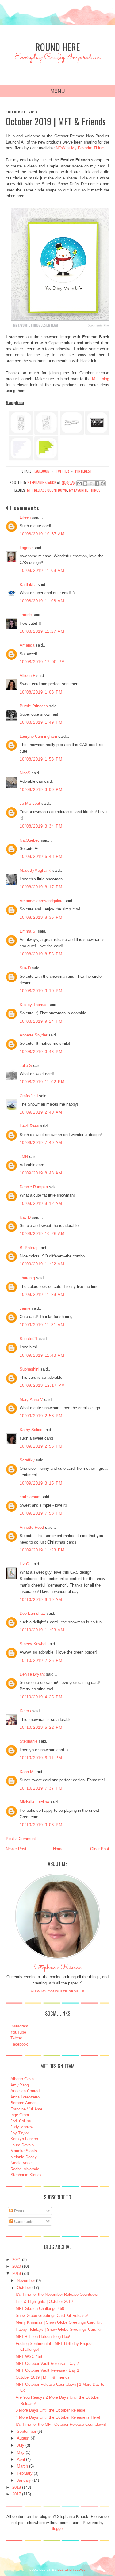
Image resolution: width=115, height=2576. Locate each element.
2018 (17, 2487)
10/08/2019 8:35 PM (41, 917)
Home (58, 1849)
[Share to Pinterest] (103, 483)
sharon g (27, 1278)
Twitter (16, 2038)
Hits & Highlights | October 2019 (44, 2301)
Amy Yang (20, 2085)
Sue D (25, 968)
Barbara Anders (24, 2103)
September (27, 2431)
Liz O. (25, 1564)
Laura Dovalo (22, 2145)
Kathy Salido (31, 1430)
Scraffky (27, 1460)
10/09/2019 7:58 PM (41, 1513)
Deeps (25, 1711)
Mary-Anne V (31, 1400)
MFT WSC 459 (29, 2356)
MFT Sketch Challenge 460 (40, 2309)
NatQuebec (30, 840)
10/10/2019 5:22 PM (41, 1727)
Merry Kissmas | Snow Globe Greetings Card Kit (59, 2322)
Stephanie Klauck (57, 1969)
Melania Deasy (24, 2157)
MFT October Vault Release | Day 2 (47, 2364)
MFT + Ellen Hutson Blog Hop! (43, 2336)
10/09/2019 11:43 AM (42, 1355)
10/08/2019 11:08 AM (42, 570)
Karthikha (28, 585)
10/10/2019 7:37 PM (41, 1788)
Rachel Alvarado (25, 2169)
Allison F (27, 676)
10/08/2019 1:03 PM (41, 692)
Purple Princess (34, 706)
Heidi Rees (29, 1126)
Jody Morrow (22, 2127)
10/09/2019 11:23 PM (42, 1550)
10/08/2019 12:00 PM (42, 662)
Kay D (25, 1217)
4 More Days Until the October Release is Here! (58, 2417)
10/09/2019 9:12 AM (41, 1203)
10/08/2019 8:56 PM (41, 954)
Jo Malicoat (30, 803)
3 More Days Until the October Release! (51, 2410)
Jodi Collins (21, 2121)
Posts (19, 2211)
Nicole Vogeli (22, 2163)
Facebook (19, 2044)
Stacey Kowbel (33, 1644)
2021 (17, 2260)
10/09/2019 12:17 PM (42, 1385)
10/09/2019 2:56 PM (41, 1446)
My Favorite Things (85, 490)
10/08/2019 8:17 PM (41, 887)
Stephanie (29, 1741)
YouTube (18, 2032)
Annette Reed (32, 1527)
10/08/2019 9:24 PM (41, 1021)
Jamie (25, 1308)
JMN (24, 1156)
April (21, 2459)
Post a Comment (21, 1839)
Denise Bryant (32, 1674)
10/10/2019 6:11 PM (41, 1758)
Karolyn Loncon (24, 2139)
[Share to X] (91, 483)
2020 (17, 2266)
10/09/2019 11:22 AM (42, 1264)
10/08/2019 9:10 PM (41, 991)
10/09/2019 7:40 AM (41, 1143)
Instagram (19, 2026)
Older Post (100, 1849)
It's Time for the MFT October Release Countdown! (61, 2424)
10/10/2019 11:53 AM (42, 1630)
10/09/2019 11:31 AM (42, 1325)
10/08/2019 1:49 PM (41, 722)
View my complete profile (58, 1991)
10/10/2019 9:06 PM (41, 1825)
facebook (41, 471)
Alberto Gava (22, 2079)
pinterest (84, 471)
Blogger (57, 2529)
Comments (23, 2222)
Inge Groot (20, 2115)
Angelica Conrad (25, 2091)
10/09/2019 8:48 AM (41, 1173)
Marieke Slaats (24, 2151)
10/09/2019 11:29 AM (42, 1294)
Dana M (27, 1772)
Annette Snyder (33, 1035)
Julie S (26, 1066)
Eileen (25, 517)
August (23, 2438)
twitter (62, 471)
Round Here (57, 47)
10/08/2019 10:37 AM (42, 534)
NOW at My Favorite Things (81, 148)
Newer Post (16, 1849)
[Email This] (79, 483)
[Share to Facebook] (97, 483)
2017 (17, 2494)
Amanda (27, 645)
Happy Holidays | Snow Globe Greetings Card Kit (59, 2329)
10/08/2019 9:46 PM (41, 1052)
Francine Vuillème (26, 2109)
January (24, 2480)
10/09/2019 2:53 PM (41, 1416)
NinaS (25, 773)
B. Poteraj (29, 1248)
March (22, 2466)
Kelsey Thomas (34, 1005)
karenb (26, 615)
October (24, 2288)
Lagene (26, 548)
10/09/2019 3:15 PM (41, 1483)
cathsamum (30, 1497)
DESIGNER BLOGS (71, 2570)
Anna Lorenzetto (25, 2097)
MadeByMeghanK (35, 870)
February (25, 2473)
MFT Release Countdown (47, 490)
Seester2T (29, 1339)
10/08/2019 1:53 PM (41, 759)
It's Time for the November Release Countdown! (58, 2294)
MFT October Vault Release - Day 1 (47, 2370)
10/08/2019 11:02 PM (42, 1082)
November (26, 2281)
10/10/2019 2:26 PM (41, 1660)
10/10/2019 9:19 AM (41, 1600)
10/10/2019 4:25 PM (41, 1697)
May (21, 2452)
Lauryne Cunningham (38, 736)
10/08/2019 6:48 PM (41, 857)
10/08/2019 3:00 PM (41, 790)
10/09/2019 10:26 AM (42, 1234)
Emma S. (28, 931)
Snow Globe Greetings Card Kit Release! (52, 2316)
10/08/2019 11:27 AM (42, 631)
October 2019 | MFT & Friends (43, 2377)
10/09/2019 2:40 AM (41, 1112)
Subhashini (29, 1369)
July (21, 2445)
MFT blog (101, 379)
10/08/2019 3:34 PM (41, 826)
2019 (17, 2273)
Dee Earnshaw (33, 1613)
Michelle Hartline (34, 1802)
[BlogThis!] (85, 483)
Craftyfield (29, 1096)
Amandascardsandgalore (42, 901)
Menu (58, 91)
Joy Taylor (20, 2133)
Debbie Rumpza (34, 1187)
